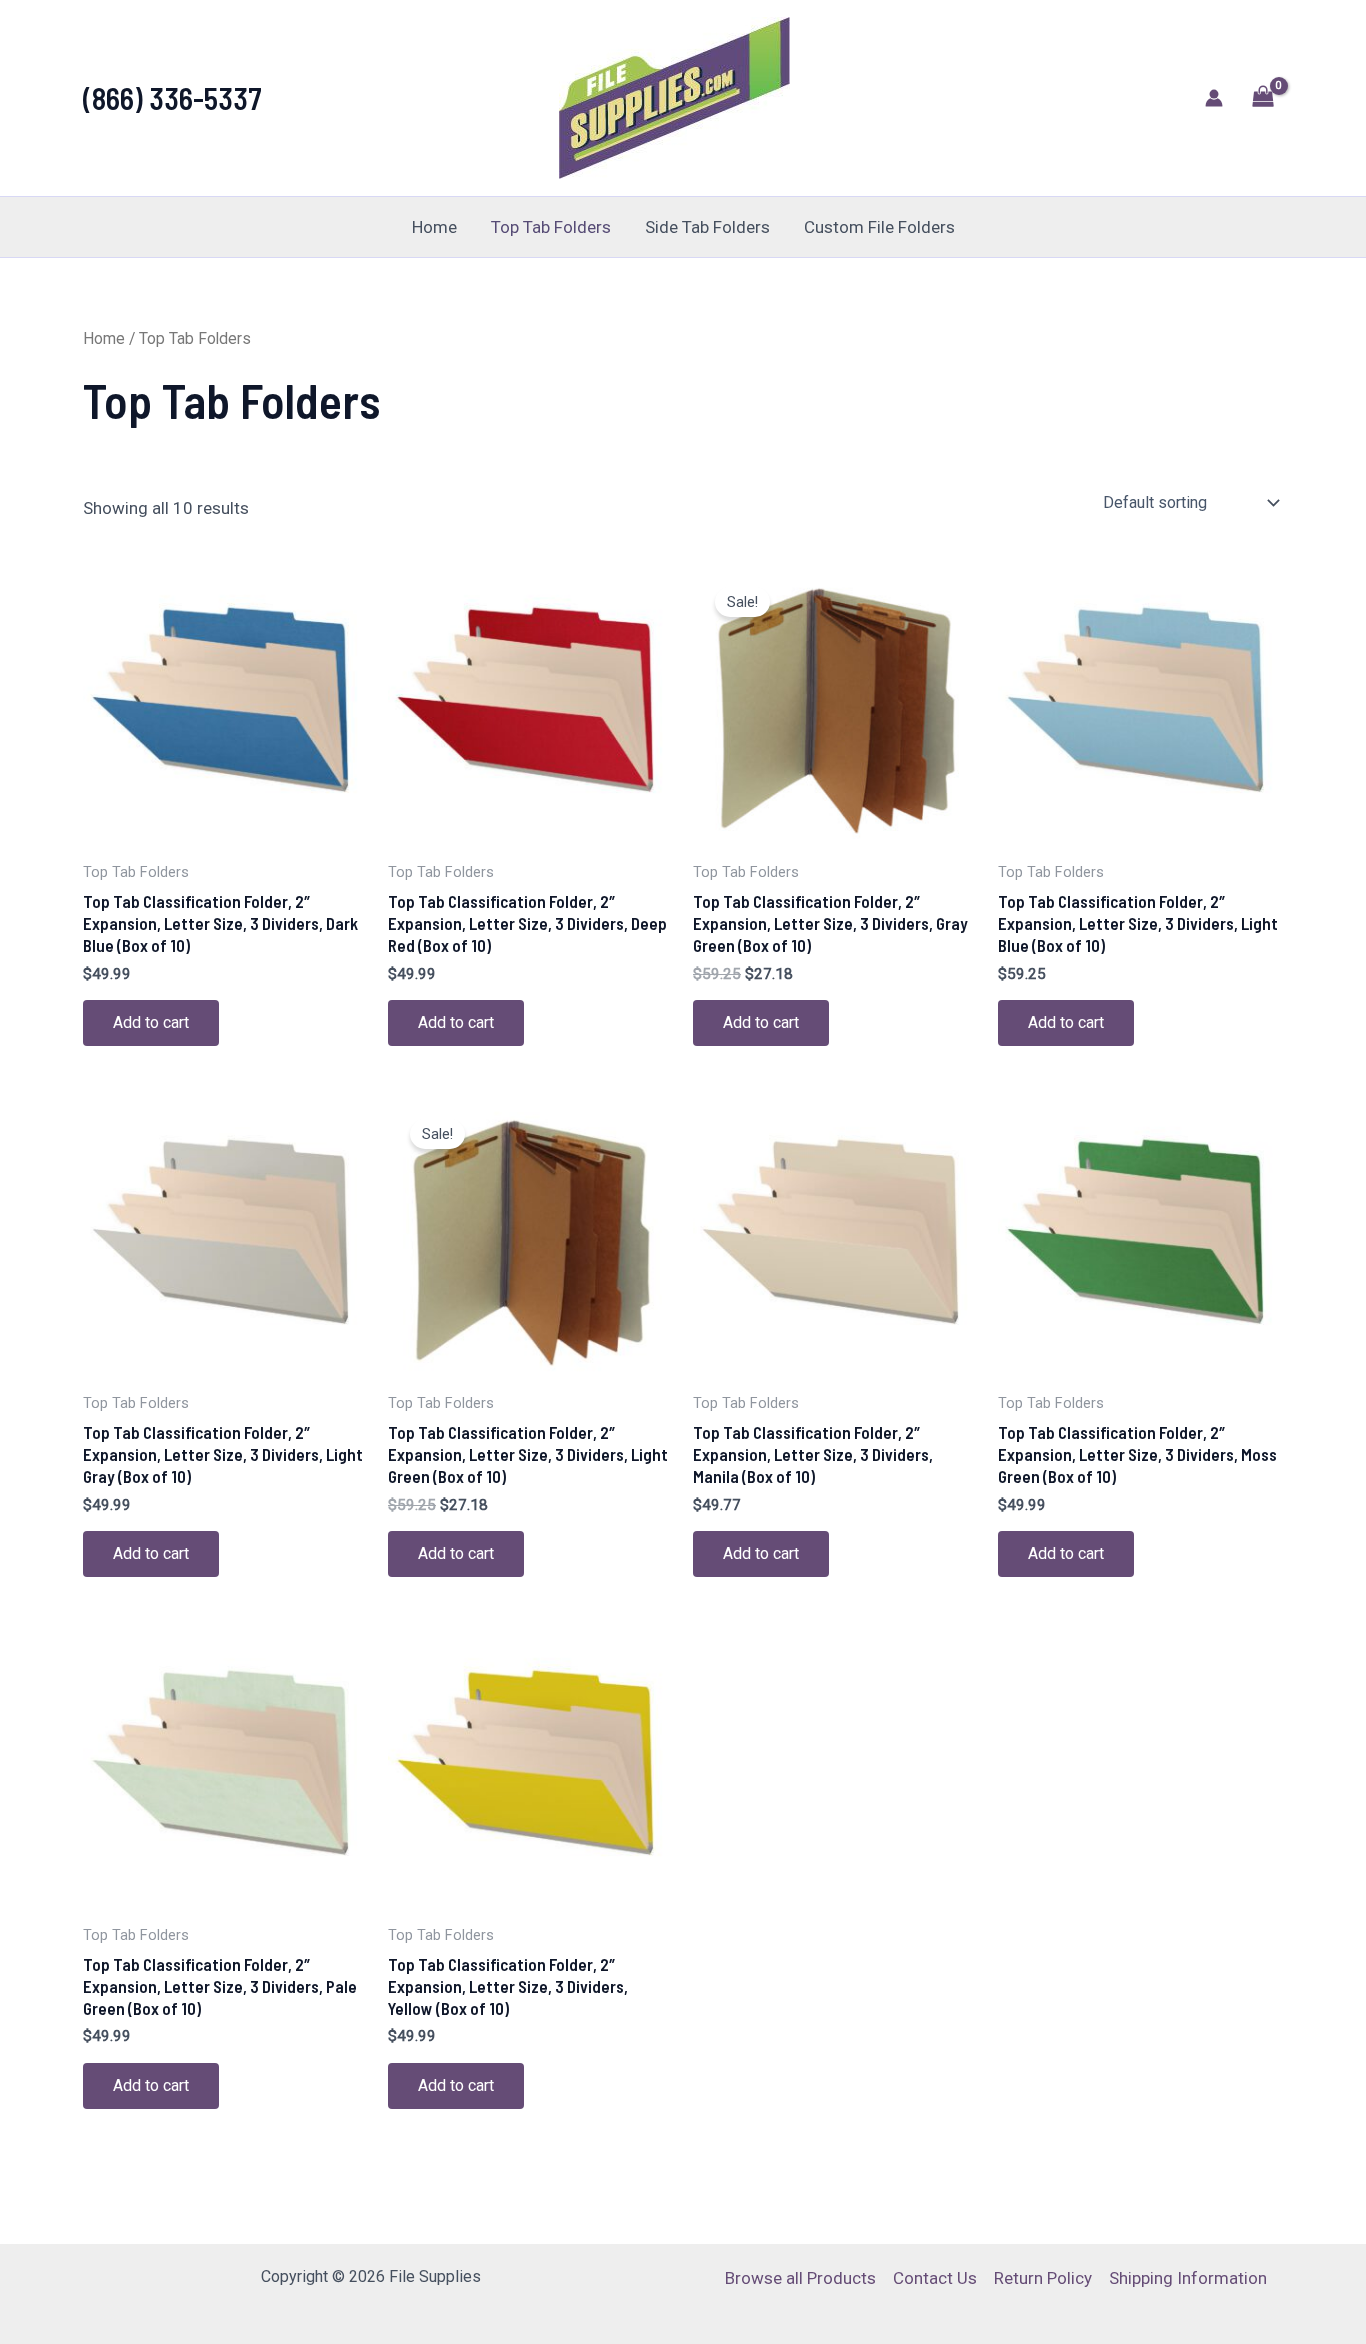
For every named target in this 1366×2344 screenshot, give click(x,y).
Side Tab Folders (707, 227)
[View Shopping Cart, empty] (1263, 98)
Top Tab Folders (551, 227)
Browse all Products (800, 2278)
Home (434, 227)
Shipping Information (1188, 2278)
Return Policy (1043, 2278)
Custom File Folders (879, 227)
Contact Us (935, 2278)
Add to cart (151, 1022)
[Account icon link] (1214, 98)
